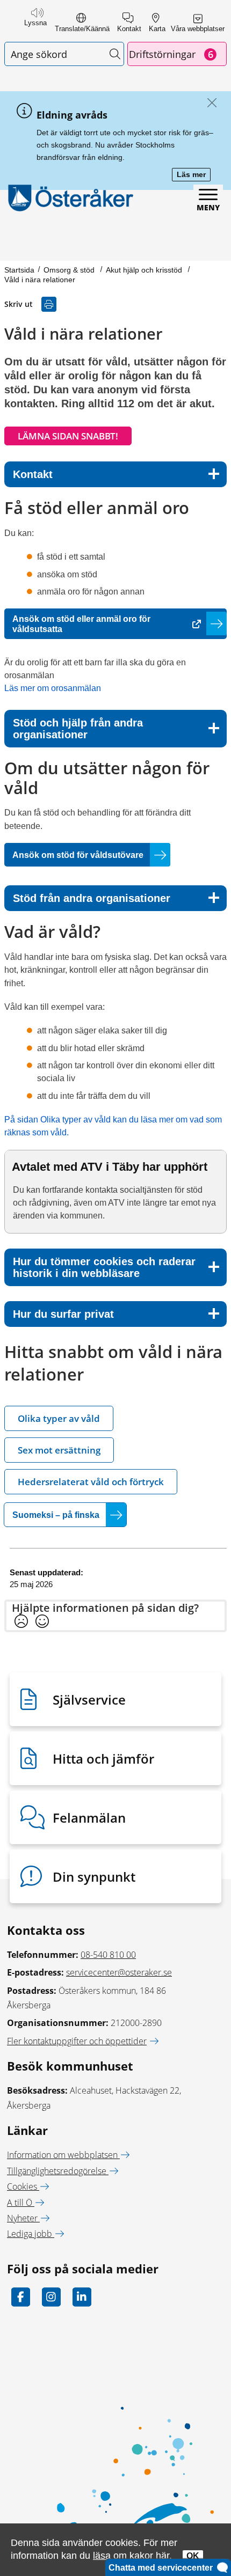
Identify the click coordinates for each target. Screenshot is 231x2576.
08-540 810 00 (108, 1955)
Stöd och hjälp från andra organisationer (78, 729)
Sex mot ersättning (59, 1450)
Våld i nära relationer (40, 280)
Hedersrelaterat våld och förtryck (91, 1482)
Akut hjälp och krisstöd (145, 270)
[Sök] (115, 54)
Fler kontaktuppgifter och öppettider (77, 2041)
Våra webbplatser (198, 29)
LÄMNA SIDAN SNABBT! (68, 436)
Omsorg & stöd (70, 270)
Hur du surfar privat (63, 1314)
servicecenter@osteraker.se (119, 1972)
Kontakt (33, 474)
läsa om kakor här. (132, 2555)
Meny (208, 207)
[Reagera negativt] (21, 1622)
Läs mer (194, 175)
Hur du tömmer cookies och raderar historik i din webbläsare (104, 1267)
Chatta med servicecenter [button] (163, 2568)
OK (193, 2556)
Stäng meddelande (209, 103)
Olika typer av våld (59, 1418)
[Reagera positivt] (42, 1622)
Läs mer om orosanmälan (53, 688)
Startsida (19, 270)
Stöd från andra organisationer (92, 898)
